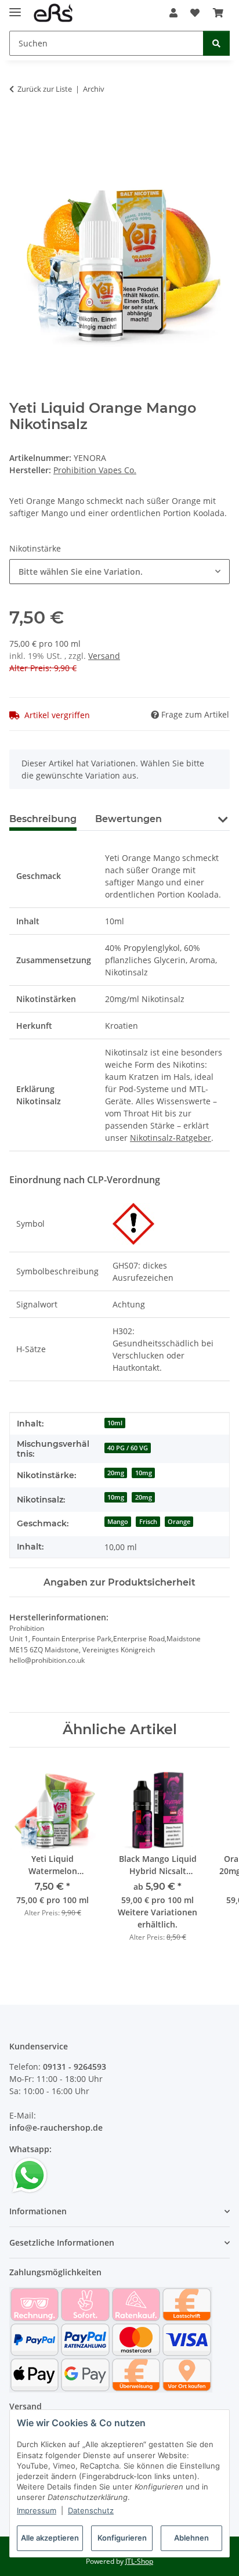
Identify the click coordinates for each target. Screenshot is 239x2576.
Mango (118, 1522)
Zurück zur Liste (45, 89)
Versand (104, 656)
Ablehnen (191, 2538)
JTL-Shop (139, 2561)
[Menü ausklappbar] (15, 7)
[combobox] (119, 572)
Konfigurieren (122, 2538)
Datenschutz (91, 2510)
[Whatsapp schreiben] (30, 2175)
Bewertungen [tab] (128, 819)
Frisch (148, 1522)
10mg (144, 1473)
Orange (179, 1522)
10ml (115, 1423)
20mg (116, 1473)
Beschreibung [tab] (43, 819)
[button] (173, 13)
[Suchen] (216, 43)
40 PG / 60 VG (128, 1448)
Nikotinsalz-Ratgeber (171, 1138)
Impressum (37, 2510)
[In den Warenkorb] (19, 125)
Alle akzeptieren (50, 2538)
